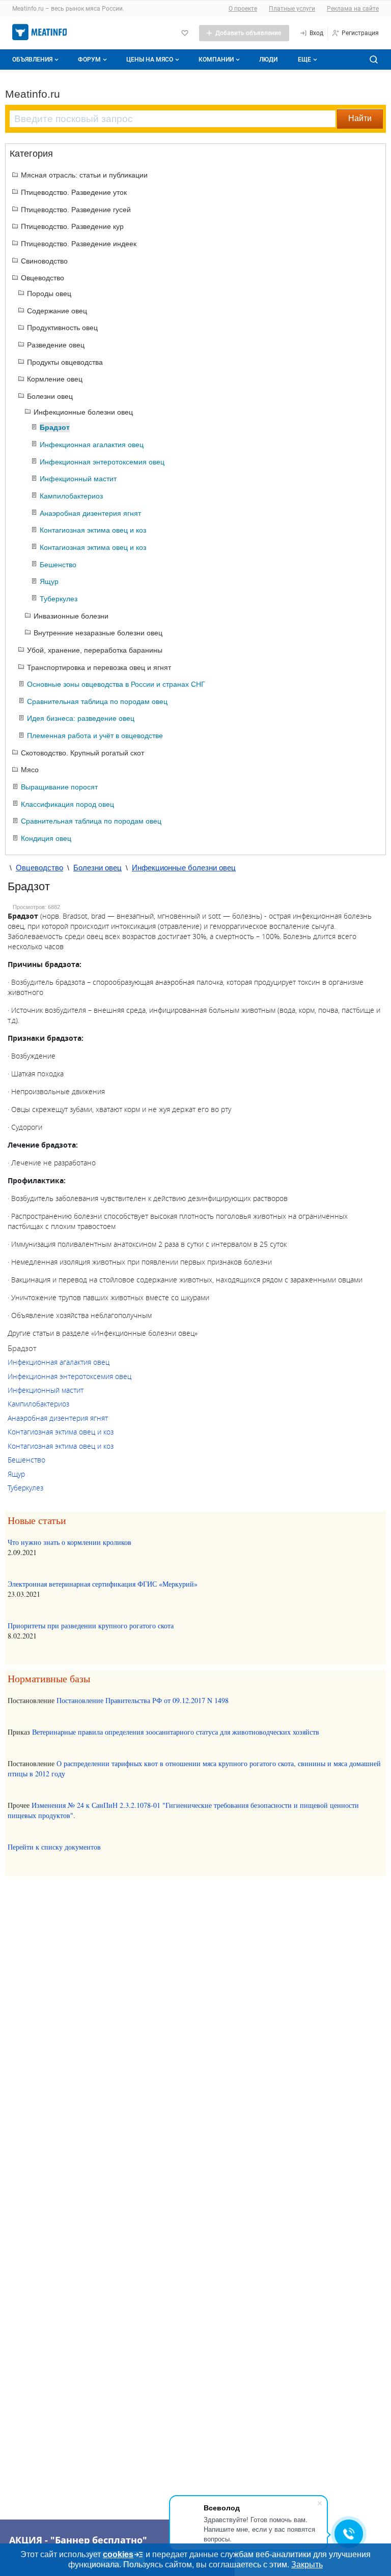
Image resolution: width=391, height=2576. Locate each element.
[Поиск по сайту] (374, 60)
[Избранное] (185, 33)
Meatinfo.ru (33, 94)
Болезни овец (97, 868)
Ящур (16, 1474)
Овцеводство (39, 868)
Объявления (32, 60)
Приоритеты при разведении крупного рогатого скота (91, 1626)
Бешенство (26, 1460)
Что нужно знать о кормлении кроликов (69, 1542)
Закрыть (307, 2565)
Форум (89, 60)
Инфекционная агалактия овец (59, 1362)
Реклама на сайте (353, 9)
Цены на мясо (150, 60)
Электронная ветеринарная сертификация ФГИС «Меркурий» (103, 1584)
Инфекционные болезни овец (184, 868)
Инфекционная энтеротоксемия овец (69, 1376)
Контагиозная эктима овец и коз (61, 1432)
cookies (118, 2554)
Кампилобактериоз (38, 1404)
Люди (268, 60)
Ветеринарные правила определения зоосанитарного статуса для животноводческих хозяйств (176, 1732)
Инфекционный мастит (46, 1390)
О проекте (243, 9)
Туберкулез (25, 1488)
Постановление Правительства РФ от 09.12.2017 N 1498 (143, 1700)
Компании (216, 60)
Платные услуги (292, 9)
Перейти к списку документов (54, 1847)
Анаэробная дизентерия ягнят (58, 1418)
